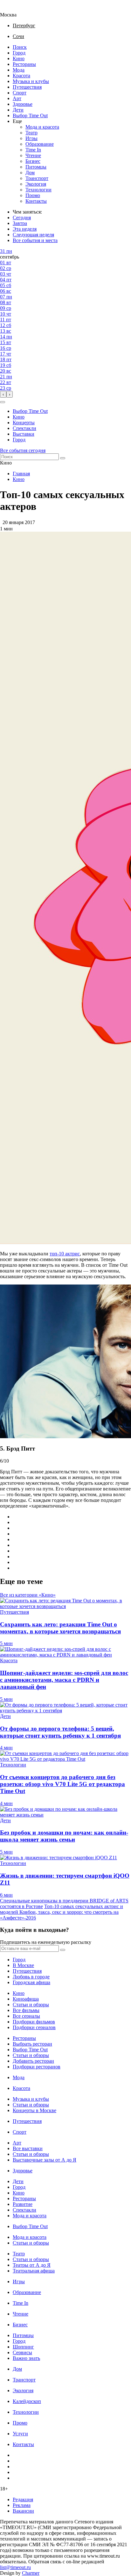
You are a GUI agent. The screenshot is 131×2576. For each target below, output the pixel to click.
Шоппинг (23, 2347)
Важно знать (26, 2358)
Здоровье (23, 104)
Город (19, 53)
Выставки (24, 434)
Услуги (20, 2434)
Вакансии (23, 2511)
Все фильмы (26, 2010)
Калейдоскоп (27, 2401)
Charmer (31, 2573)
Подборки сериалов (34, 2027)
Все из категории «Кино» (28, 1595)
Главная (21, 474)
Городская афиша (31, 1982)
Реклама (22, 2505)
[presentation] (3, 394)
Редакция (23, 2499)
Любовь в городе (31, 1977)
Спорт (20, 93)
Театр (31, 133)
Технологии (38, 190)
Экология (36, 184)
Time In (33, 150)
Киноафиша (26, 1999)
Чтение (33, 155)
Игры (31, 138)
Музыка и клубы (31, 81)
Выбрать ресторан (32, 2044)
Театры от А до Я (32, 2265)
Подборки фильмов (34, 2022)
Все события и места (35, 240)
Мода (19, 70)
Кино (19, 58)
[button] (3, 402)
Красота (21, 76)
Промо (33, 195)
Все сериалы (26, 2016)
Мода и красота (42, 127)
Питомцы (36, 167)
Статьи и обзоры (31, 2005)
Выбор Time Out (30, 115)
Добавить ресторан (33, 2061)
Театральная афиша (34, 2271)
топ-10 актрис (65, 1254)
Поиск (20, 47)
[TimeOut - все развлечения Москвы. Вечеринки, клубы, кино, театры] (14, 9)
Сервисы (22, 2352)
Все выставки (28, 2148)
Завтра (20, 223)
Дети (18, 110)
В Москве (23, 1965)
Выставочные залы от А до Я (45, 2160)
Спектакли (24, 428)
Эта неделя (25, 229)
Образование (40, 144)
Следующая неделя (33, 235)
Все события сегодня (23, 450)
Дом (30, 173)
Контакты (36, 201)
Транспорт (37, 178)
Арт (17, 98)
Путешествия (27, 87)
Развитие (23, 2204)
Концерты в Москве (34, 2110)
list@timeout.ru (15, 2567)
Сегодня (22, 218)
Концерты (24, 423)
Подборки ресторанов (37, 2067)
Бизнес (33, 161)
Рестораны (24, 64)
